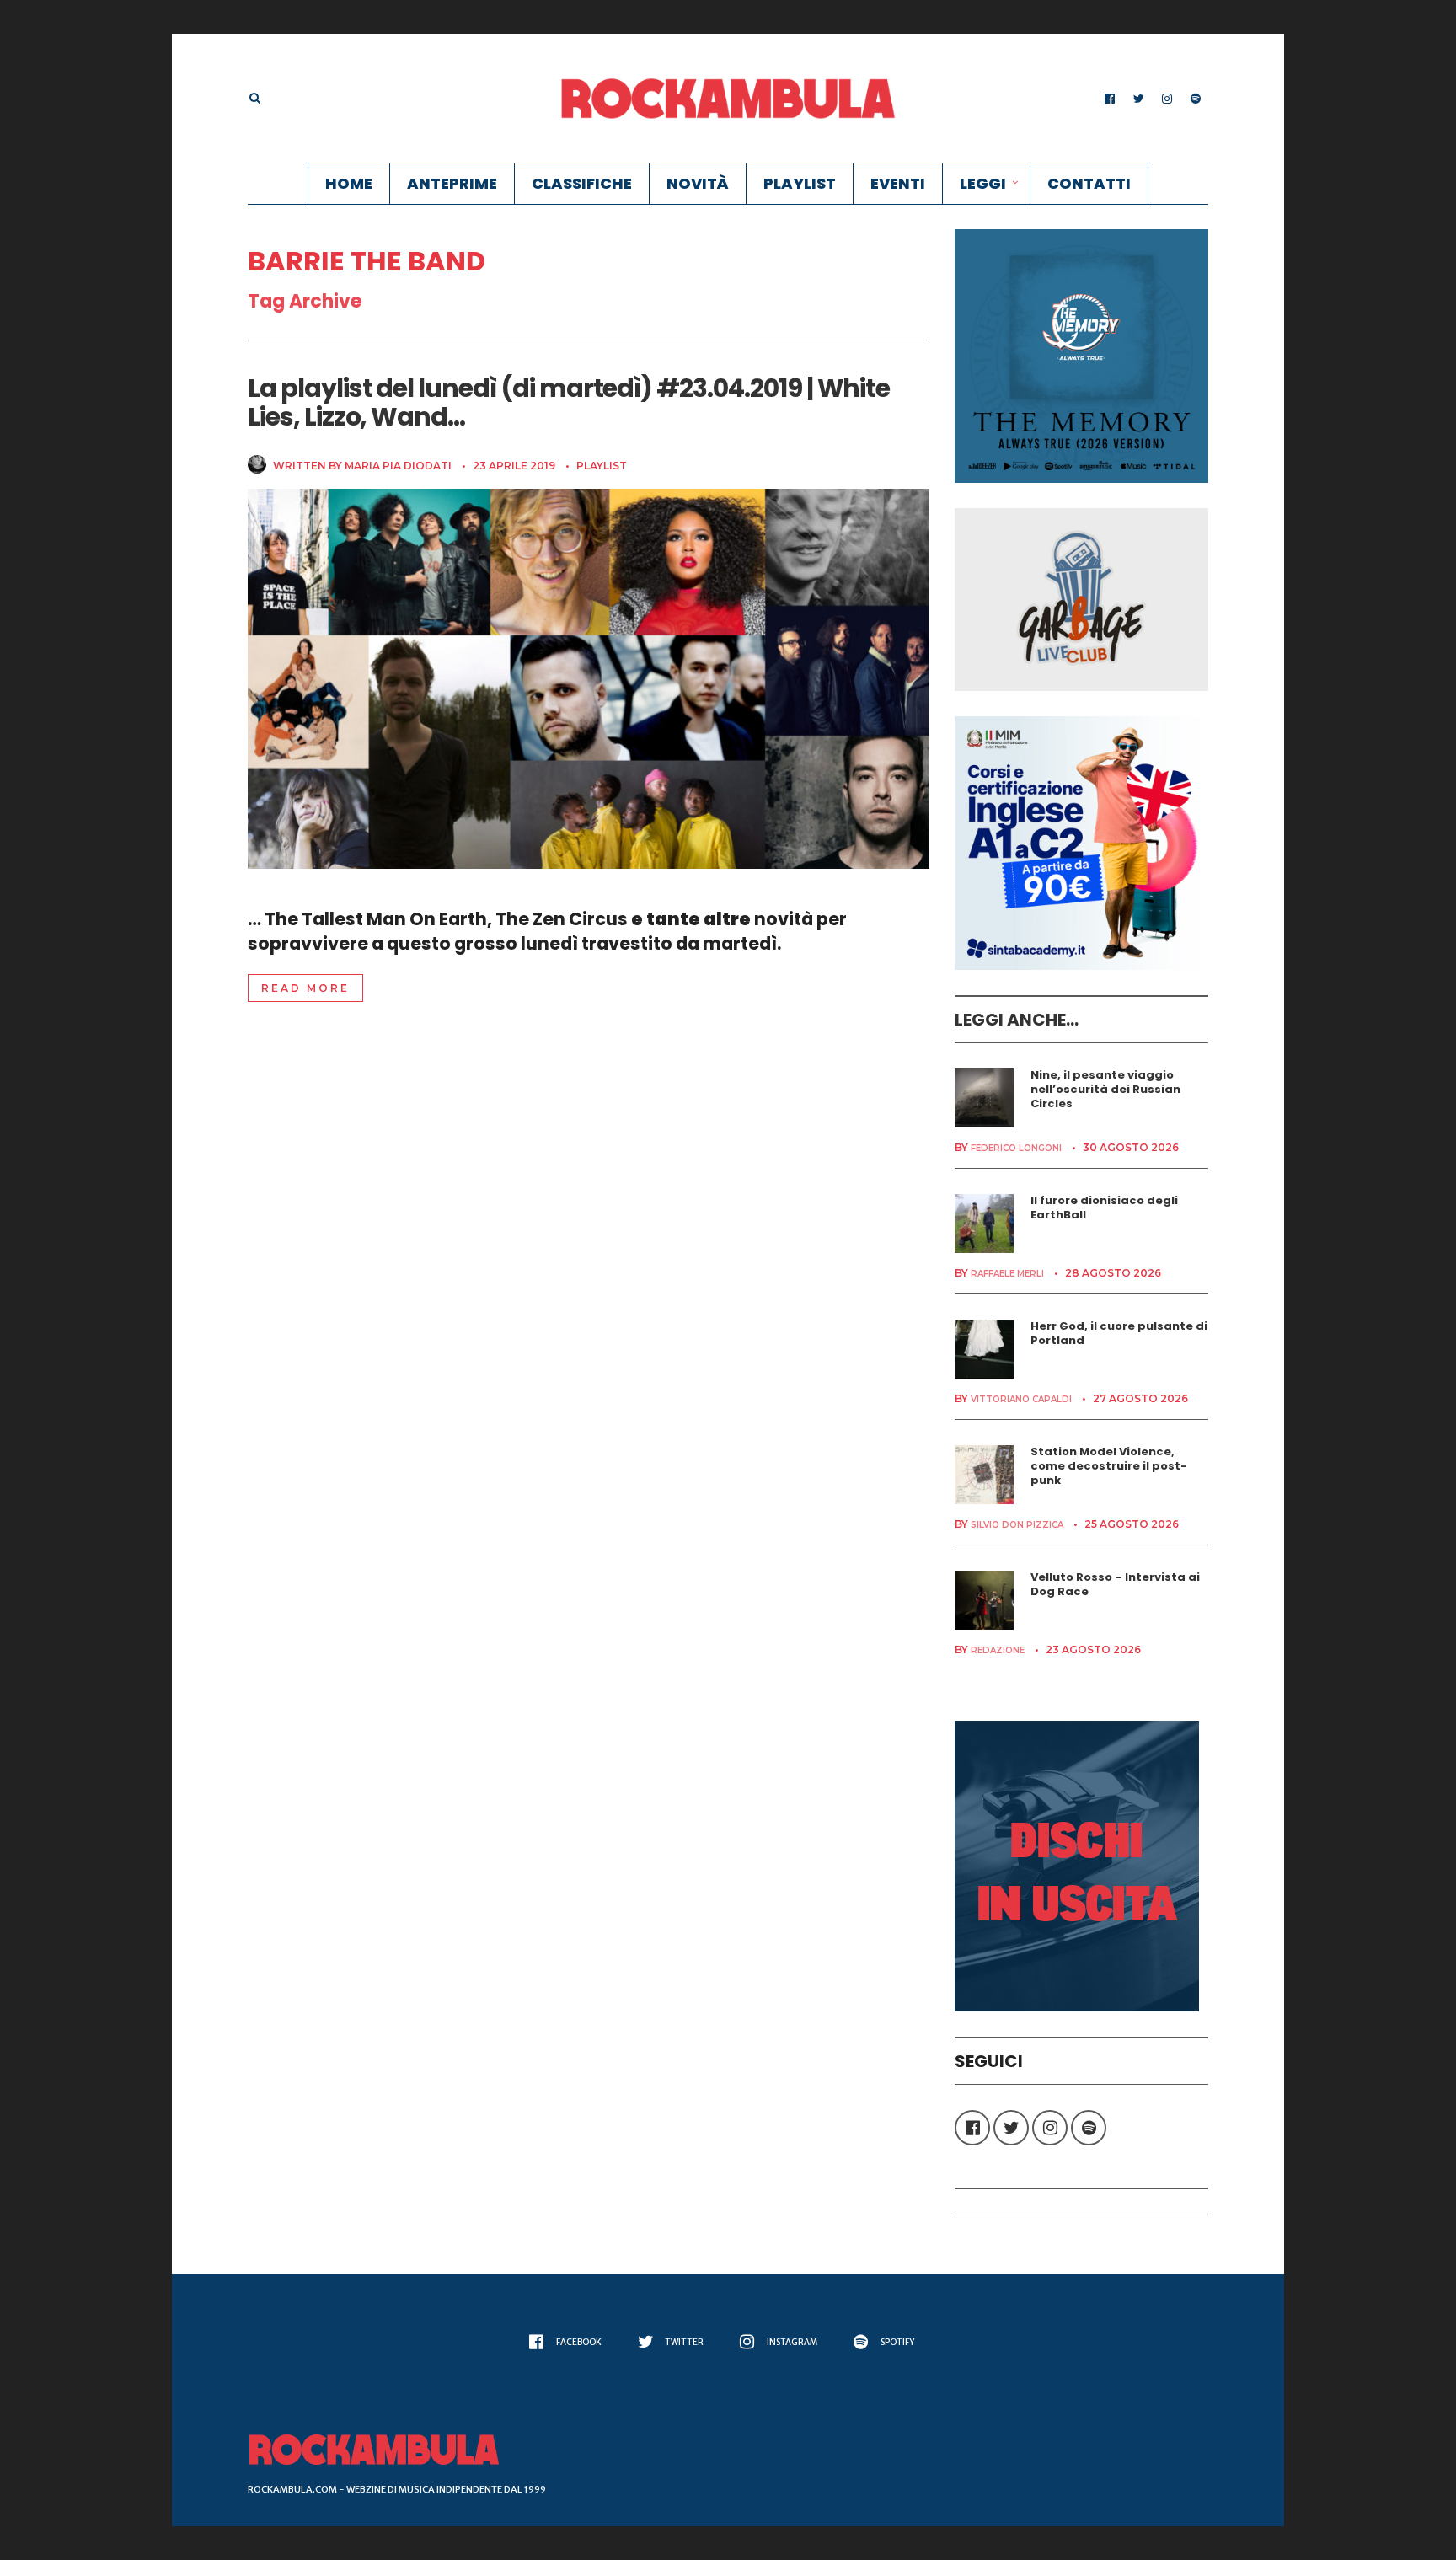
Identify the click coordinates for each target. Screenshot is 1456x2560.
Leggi (983, 183)
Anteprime (452, 183)
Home (349, 183)
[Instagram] (1167, 99)
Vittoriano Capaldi (1021, 1399)
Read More (305, 988)
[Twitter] (1138, 99)
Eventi (898, 183)
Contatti (1089, 183)
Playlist (800, 183)
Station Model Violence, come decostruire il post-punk (1109, 1466)
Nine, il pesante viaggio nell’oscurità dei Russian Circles (1105, 1089)
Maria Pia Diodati (398, 466)
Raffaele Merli (1007, 1274)
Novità (698, 183)
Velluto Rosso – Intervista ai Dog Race (1115, 1584)
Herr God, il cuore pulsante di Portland (1119, 1333)
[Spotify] (1196, 99)
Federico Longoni (1016, 1148)
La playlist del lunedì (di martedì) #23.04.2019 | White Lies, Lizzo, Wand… (569, 402)
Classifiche (582, 183)
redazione (998, 1650)
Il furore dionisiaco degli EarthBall (1104, 1208)
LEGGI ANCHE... (1017, 1020)
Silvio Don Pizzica (1017, 1525)
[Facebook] (1110, 99)
